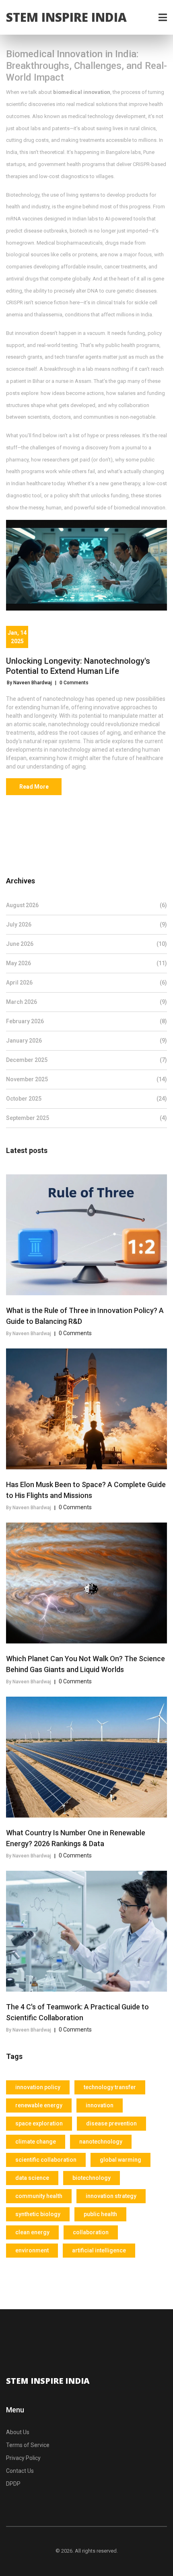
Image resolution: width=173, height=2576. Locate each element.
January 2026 (86, 1041)
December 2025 (86, 1060)
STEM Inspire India (66, 17)
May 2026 (86, 963)
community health (39, 2196)
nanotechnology (101, 2142)
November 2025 (86, 1079)
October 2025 (86, 1099)
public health (100, 2214)
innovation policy (38, 2087)
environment (32, 2250)
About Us (18, 2432)
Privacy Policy (23, 2458)
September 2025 (86, 1118)
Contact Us (20, 2471)
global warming (120, 2160)
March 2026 (86, 1002)
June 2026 (86, 944)
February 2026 (86, 1021)
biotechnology (92, 2178)
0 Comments (74, 683)
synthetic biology (38, 2214)
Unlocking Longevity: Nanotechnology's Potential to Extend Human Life (78, 666)
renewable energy (39, 2105)
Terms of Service (28, 2445)
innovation (100, 2105)
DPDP (13, 2484)
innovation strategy (111, 2196)
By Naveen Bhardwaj (29, 683)
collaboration (91, 2232)
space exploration (39, 2123)
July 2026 (86, 924)
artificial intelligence (99, 2250)
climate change (36, 2142)
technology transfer (110, 2087)
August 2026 (86, 905)
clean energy (32, 2232)
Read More (34, 787)
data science (32, 2178)
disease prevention (111, 2123)
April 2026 (86, 983)
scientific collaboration (46, 2160)
